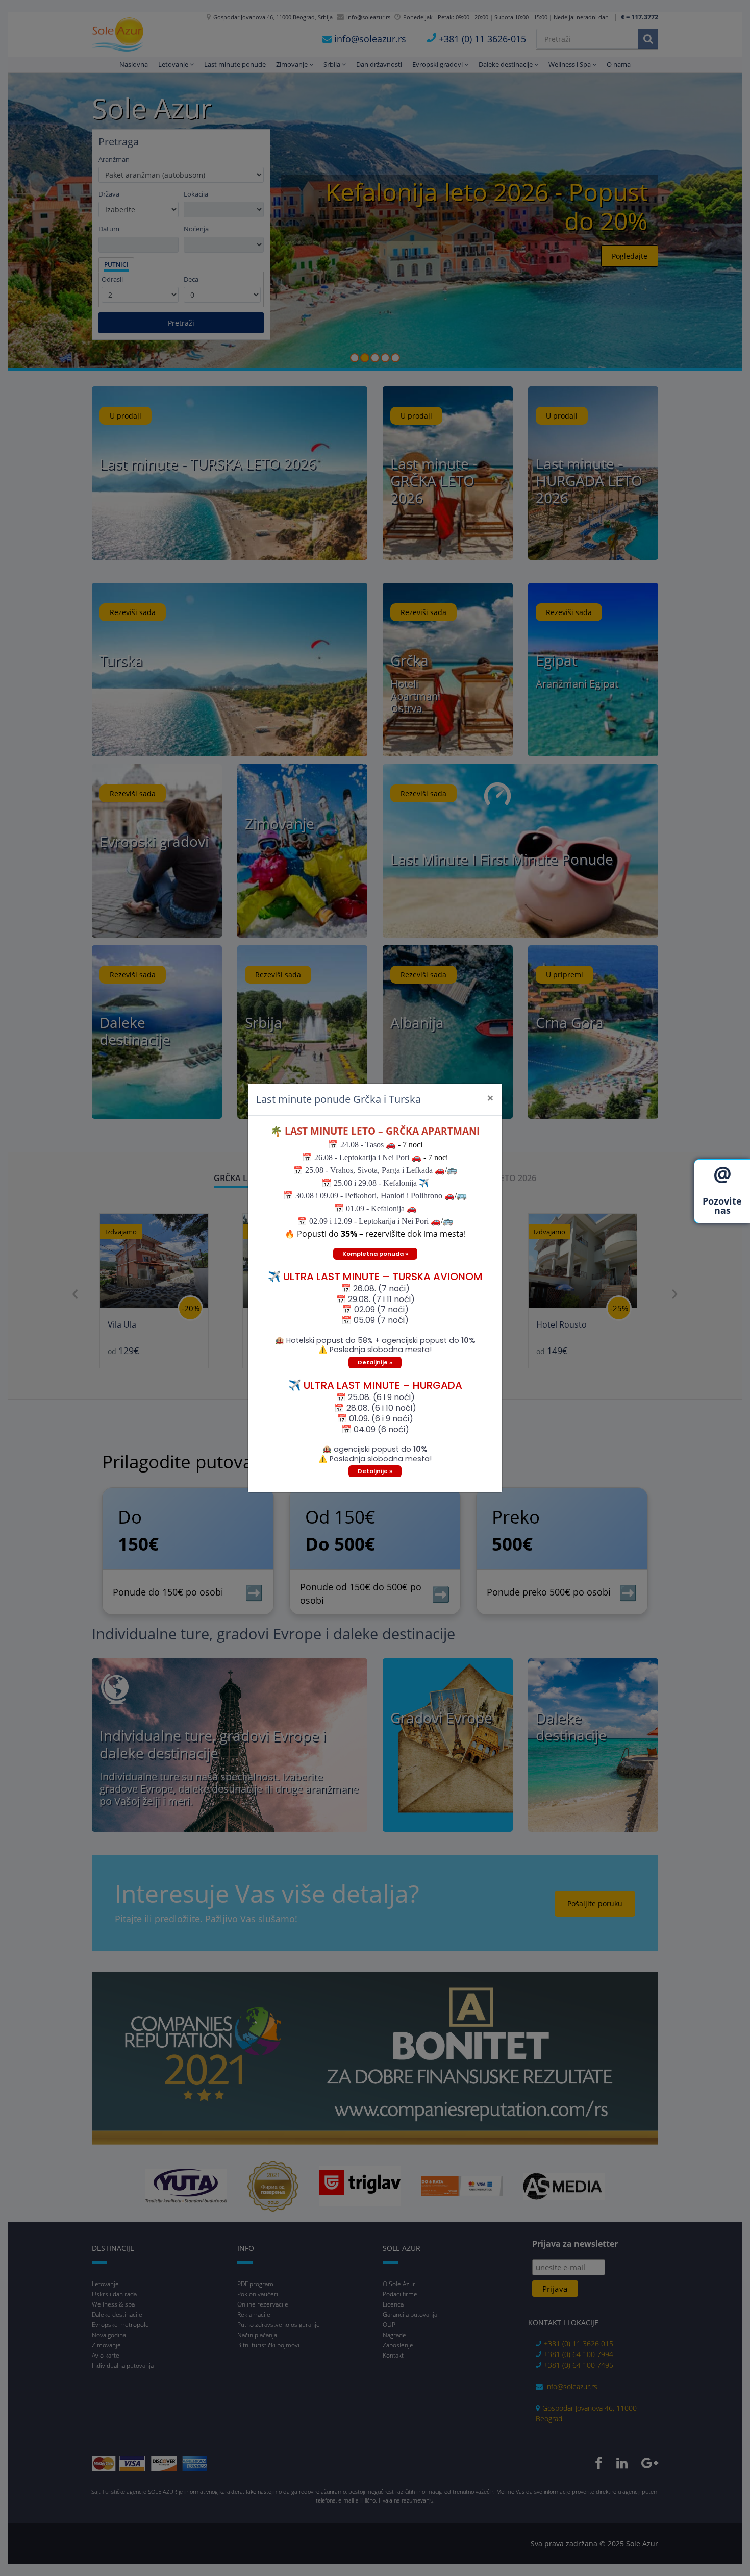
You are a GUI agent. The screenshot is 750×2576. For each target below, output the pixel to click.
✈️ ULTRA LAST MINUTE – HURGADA (375, 1385)
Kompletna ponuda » (375, 1254)
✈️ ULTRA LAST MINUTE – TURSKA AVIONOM (375, 1277)
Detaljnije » (375, 1362)
